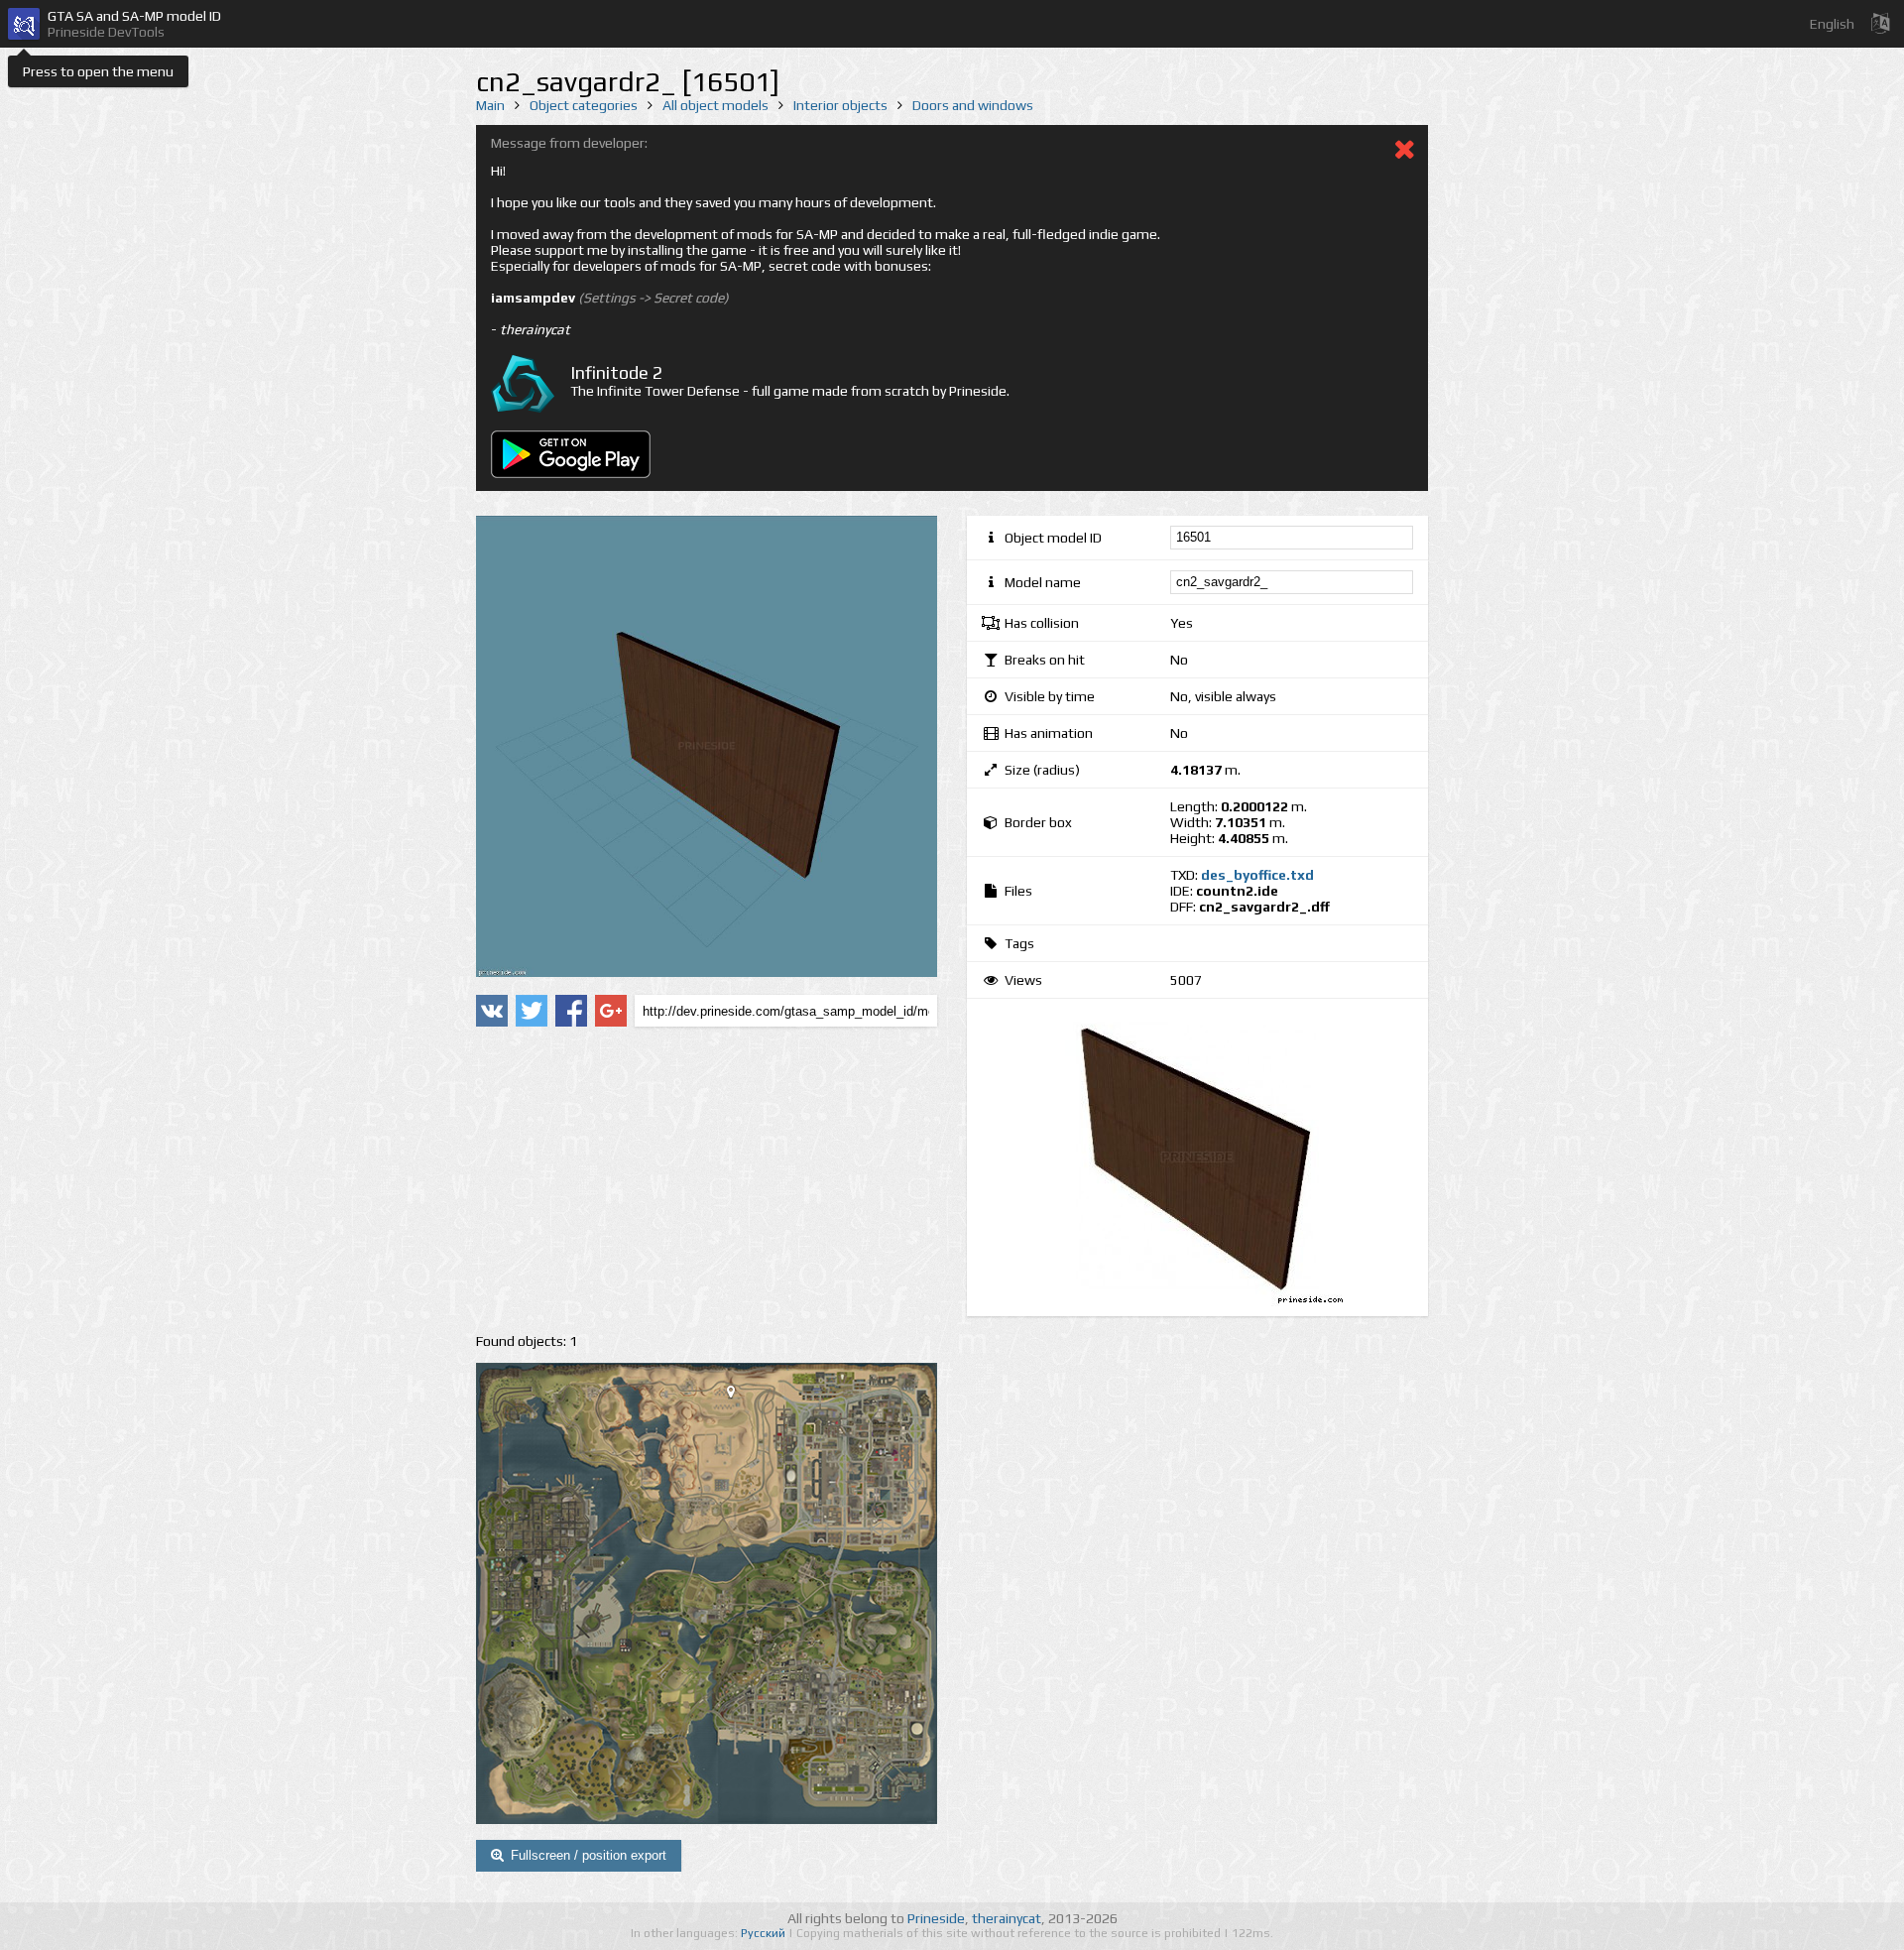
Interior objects (840, 105)
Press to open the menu (98, 71)
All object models (715, 105)
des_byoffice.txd (1257, 875)
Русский (765, 1933)
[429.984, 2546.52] (739, 1396)
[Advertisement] (707, 1180)
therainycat (1007, 1918)
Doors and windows (973, 105)
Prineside (936, 1918)
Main (490, 105)
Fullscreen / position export (589, 1855)
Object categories (584, 105)
